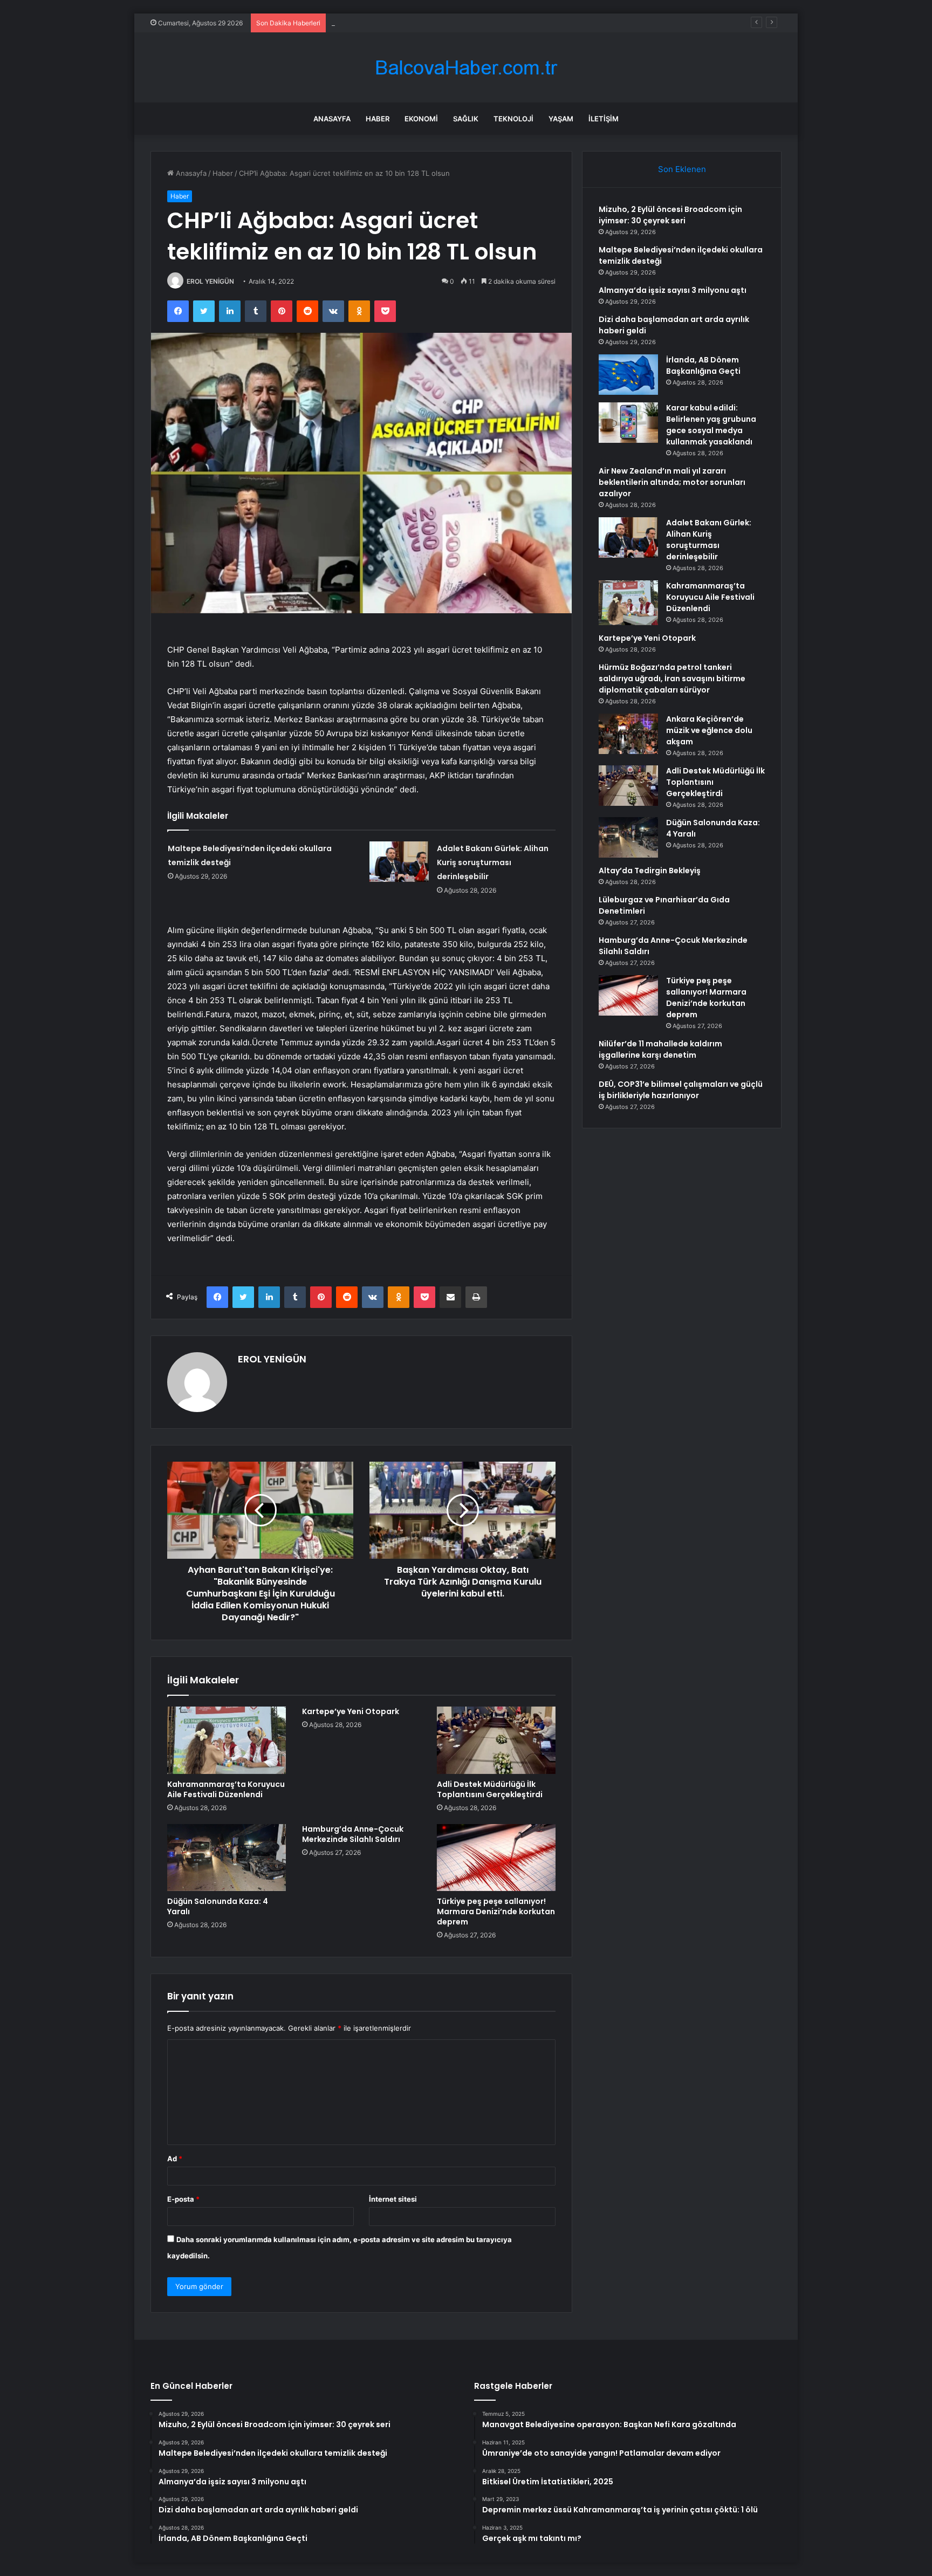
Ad (175, 2159)
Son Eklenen (682, 169)
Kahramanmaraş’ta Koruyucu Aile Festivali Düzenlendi (226, 1789)
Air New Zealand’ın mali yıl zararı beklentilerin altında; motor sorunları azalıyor (672, 482)
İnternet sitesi (393, 2199)
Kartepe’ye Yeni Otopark (351, 1711)
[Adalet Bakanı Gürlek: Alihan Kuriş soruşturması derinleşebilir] (399, 862)
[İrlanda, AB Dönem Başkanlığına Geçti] (628, 375)
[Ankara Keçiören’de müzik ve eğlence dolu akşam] (628, 734)
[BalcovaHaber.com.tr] (466, 68)
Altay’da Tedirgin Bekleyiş (650, 871)
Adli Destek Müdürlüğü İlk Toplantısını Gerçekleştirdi (490, 1789)
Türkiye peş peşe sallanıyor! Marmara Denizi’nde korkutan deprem (496, 1912)
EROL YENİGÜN (210, 281)
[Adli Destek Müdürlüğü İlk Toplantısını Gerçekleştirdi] (496, 1740)
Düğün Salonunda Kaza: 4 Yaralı (218, 1906)
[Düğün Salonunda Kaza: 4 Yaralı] (227, 1858)
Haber (378, 119)
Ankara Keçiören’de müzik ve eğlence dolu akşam (709, 730)
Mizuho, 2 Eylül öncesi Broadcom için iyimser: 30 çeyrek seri (670, 215)
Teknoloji (513, 119)
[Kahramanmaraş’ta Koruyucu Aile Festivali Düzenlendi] (227, 1740)
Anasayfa (332, 119)
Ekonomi (421, 119)
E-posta (183, 2199)
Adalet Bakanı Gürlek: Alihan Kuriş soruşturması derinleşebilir (493, 862)
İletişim (604, 119)
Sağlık (466, 119)
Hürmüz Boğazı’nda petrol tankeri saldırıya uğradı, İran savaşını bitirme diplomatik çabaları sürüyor (672, 679)
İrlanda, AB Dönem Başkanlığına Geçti (703, 365)
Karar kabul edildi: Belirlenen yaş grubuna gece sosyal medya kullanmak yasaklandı (711, 425)
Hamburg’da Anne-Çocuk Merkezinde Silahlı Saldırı (353, 1834)
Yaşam (561, 119)
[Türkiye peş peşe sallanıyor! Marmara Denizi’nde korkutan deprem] (496, 1858)
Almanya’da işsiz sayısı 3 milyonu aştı (392, 23)
